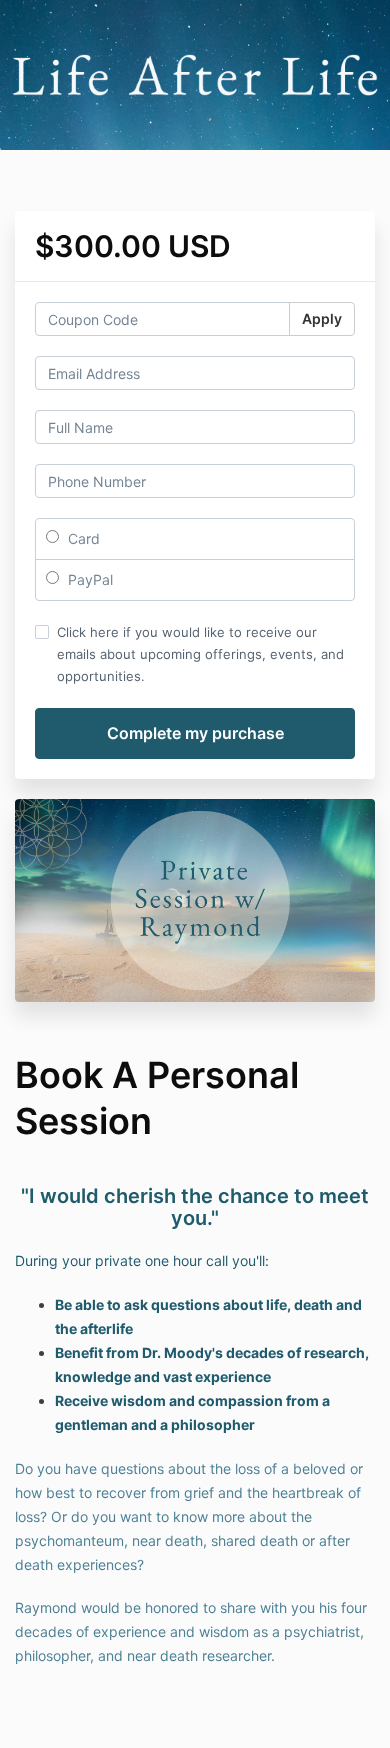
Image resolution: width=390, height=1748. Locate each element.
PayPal (88, 579)
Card (82, 538)
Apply (322, 318)
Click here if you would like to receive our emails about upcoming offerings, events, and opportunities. (200, 654)
